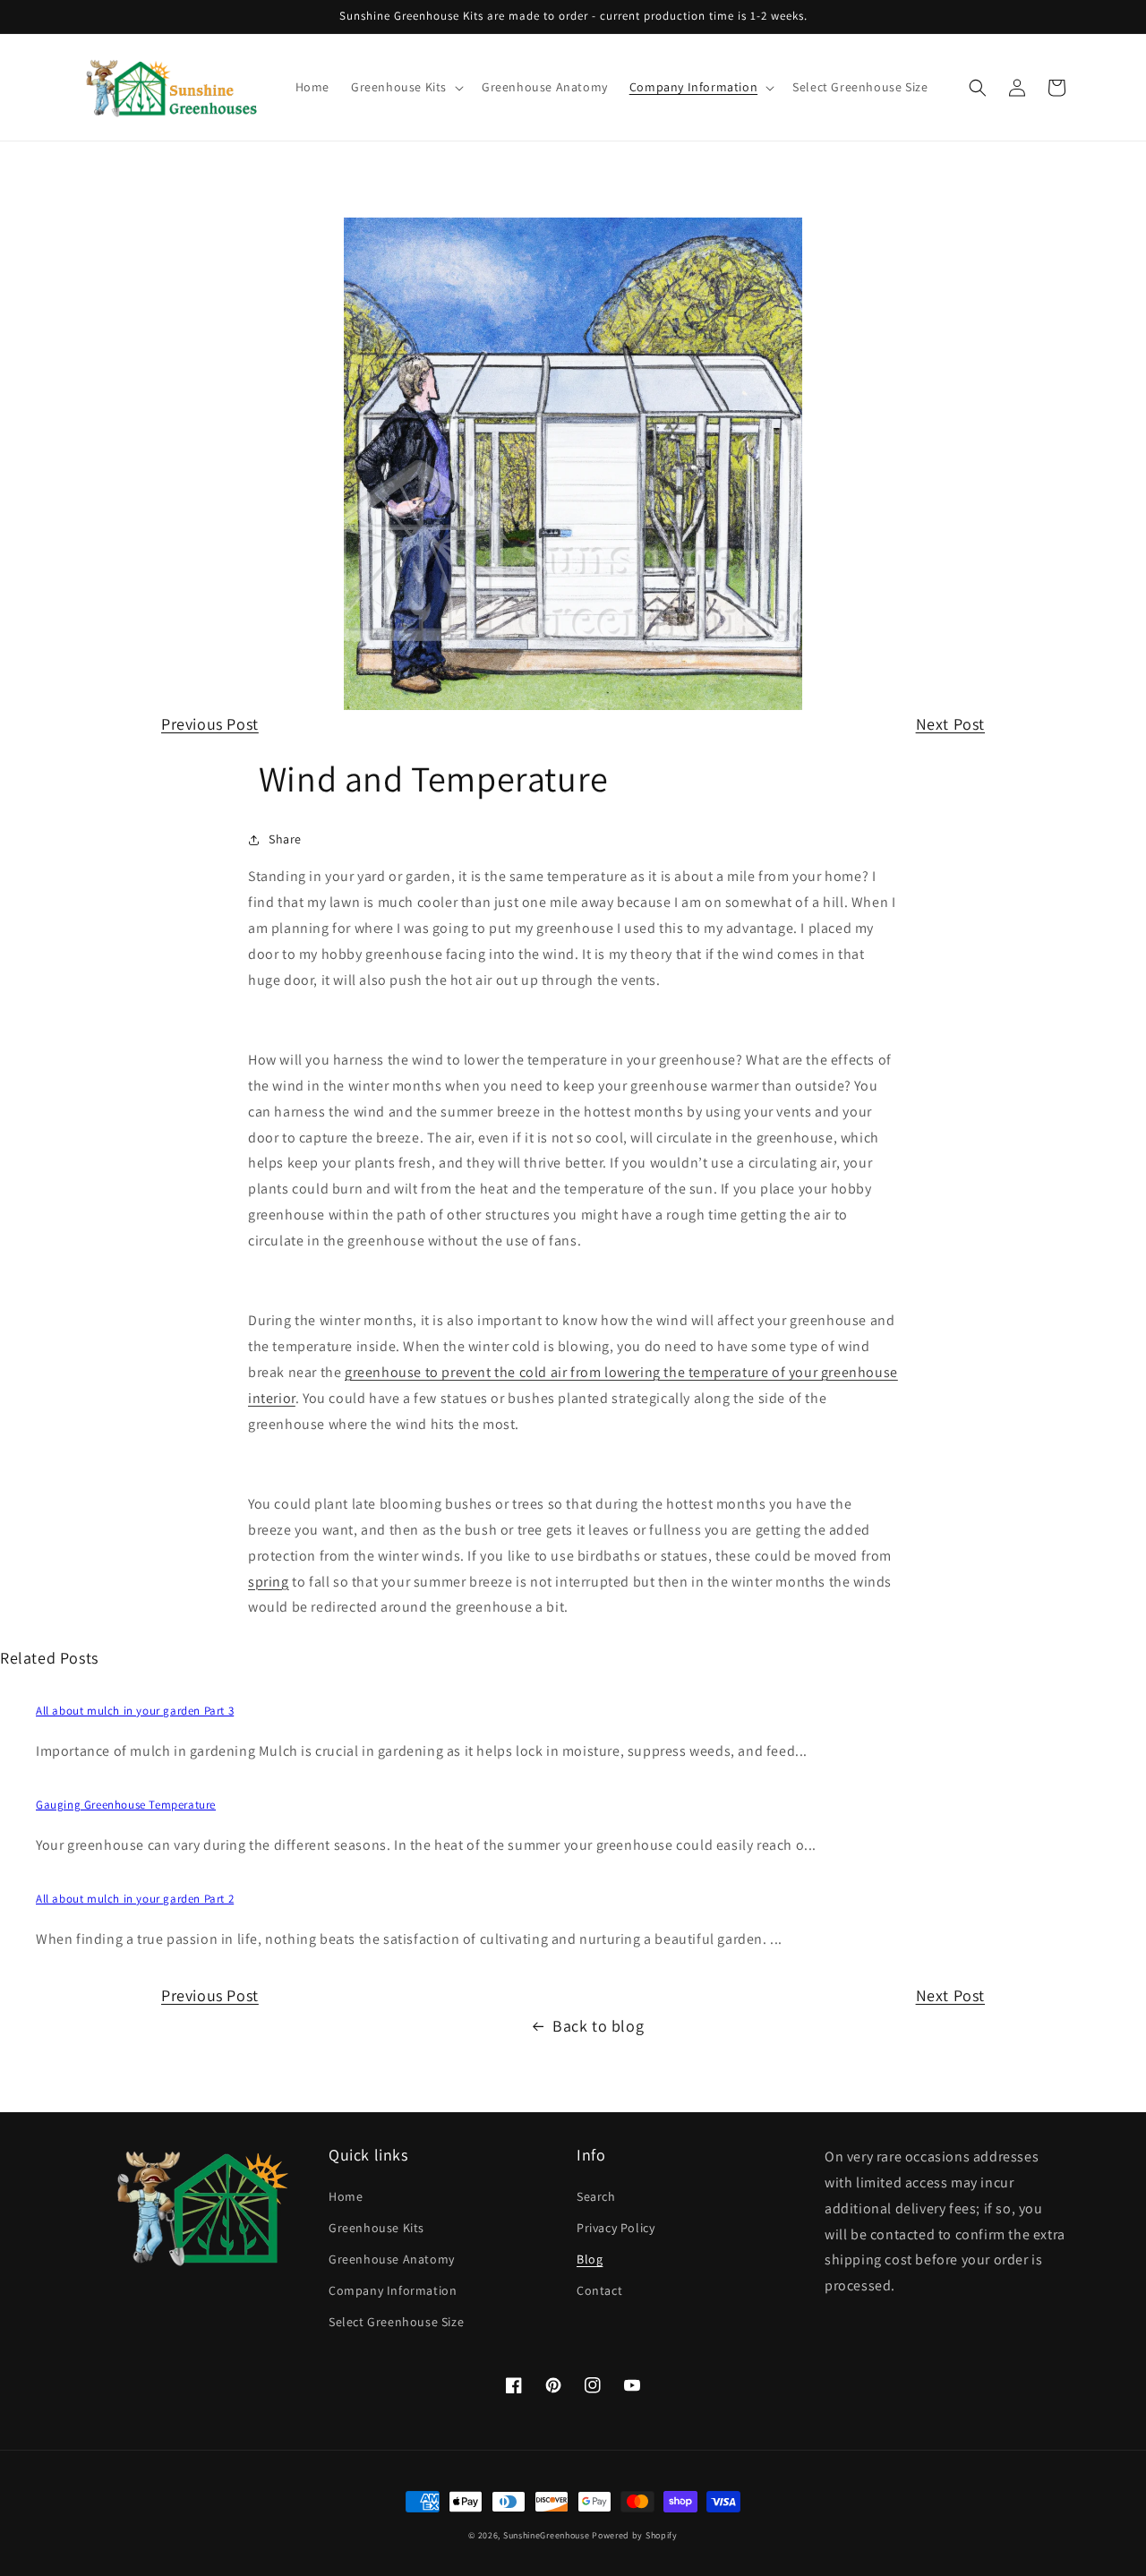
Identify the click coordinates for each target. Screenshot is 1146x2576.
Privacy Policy (616, 2228)
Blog (590, 2259)
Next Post (950, 724)
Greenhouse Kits (376, 2228)
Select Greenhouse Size (396, 2322)
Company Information (393, 2290)
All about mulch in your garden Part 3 (135, 1711)
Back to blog (598, 2026)
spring (269, 1582)
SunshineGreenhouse (547, 2535)
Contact (599, 2290)
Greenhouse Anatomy (392, 2259)
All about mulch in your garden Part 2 (135, 1899)
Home (346, 2196)
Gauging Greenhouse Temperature (126, 1805)
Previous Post (210, 724)
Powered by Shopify (635, 2535)
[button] (406, 87)
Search (596, 2196)
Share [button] (285, 839)
